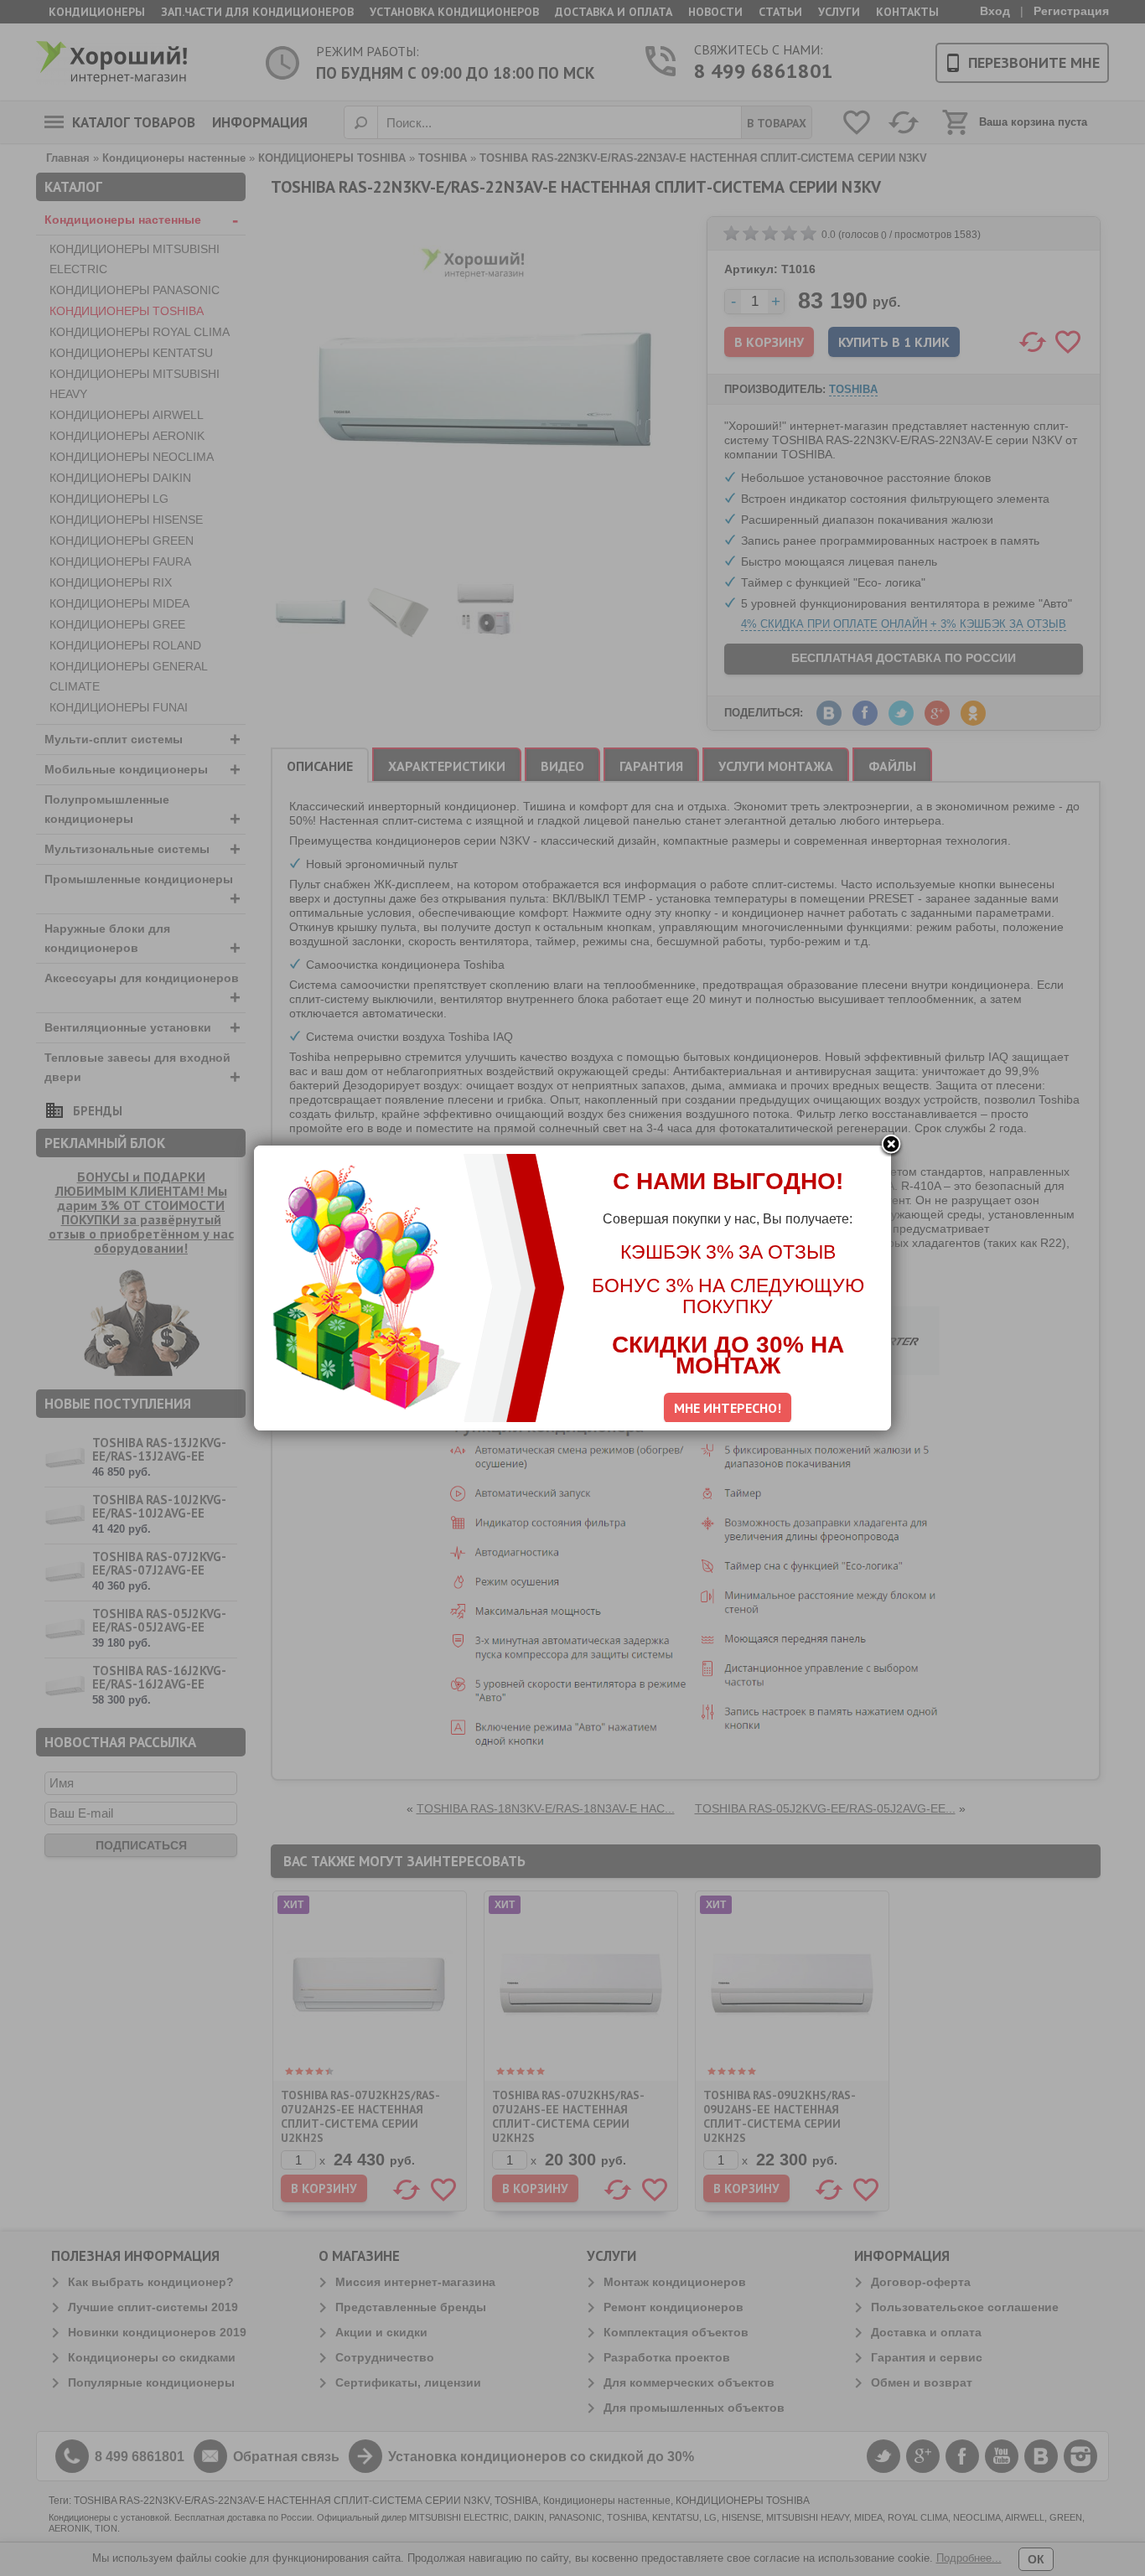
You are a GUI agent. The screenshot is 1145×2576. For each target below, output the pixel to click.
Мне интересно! (728, 1408)
